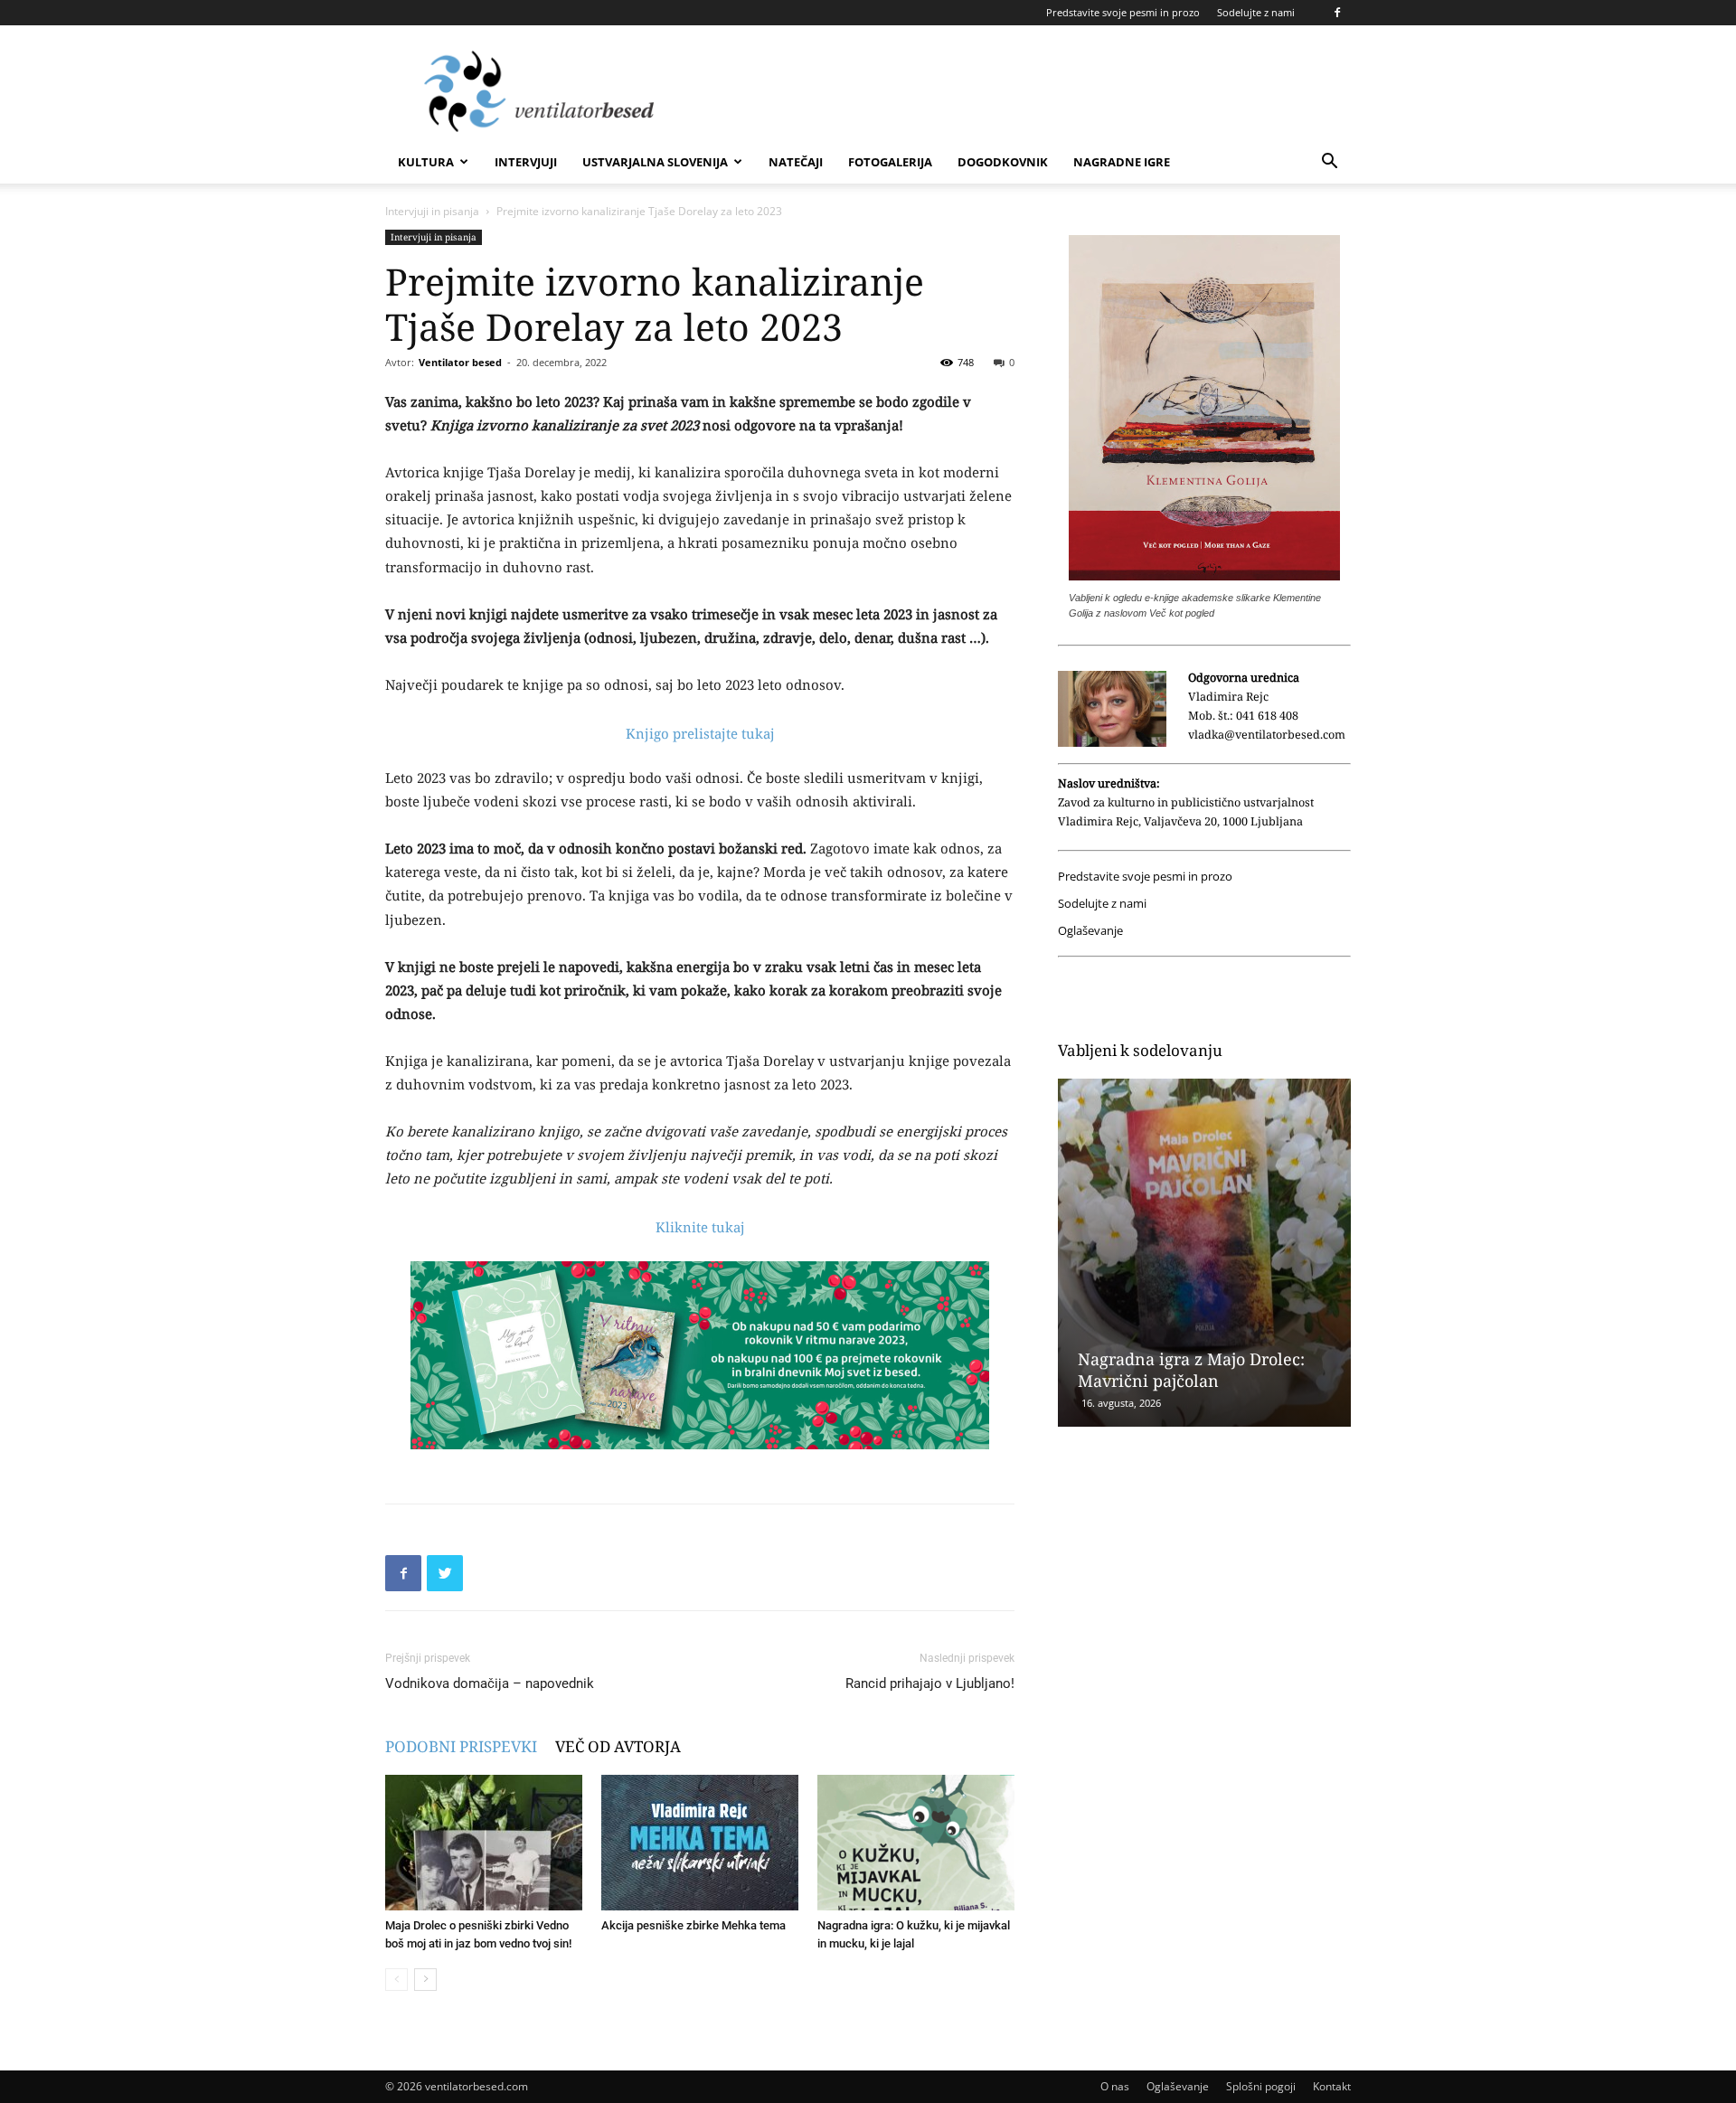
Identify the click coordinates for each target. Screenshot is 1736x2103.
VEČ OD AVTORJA (618, 1746)
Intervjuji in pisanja (432, 211)
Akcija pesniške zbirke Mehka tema (693, 1925)
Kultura (426, 162)
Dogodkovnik (1003, 162)
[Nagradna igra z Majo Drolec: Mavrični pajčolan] (1204, 1253)
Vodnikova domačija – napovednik (490, 1683)
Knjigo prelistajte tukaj (700, 733)
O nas (1115, 2086)
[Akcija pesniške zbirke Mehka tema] (700, 1843)
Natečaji (796, 162)
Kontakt (1332, 2086)
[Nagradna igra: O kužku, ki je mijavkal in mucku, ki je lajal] (916, 1843)
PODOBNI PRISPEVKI (461, 1746)
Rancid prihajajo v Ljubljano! (930, 1683)
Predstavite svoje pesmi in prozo (1123, 12)
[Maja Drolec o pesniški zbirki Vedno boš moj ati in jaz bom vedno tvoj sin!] (484, 1843)
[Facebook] (1337, 13)
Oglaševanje (1090, 931)
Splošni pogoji (1261, 2086)
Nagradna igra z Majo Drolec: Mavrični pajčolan (1191, 1370)
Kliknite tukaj (700, 1227)
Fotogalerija (890, 162)
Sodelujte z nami (1256, 12)
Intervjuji (526, 162)
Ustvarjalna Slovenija (655, 162)
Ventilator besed (460, 362)
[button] (1329, 163)
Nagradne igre (1122, 162)
